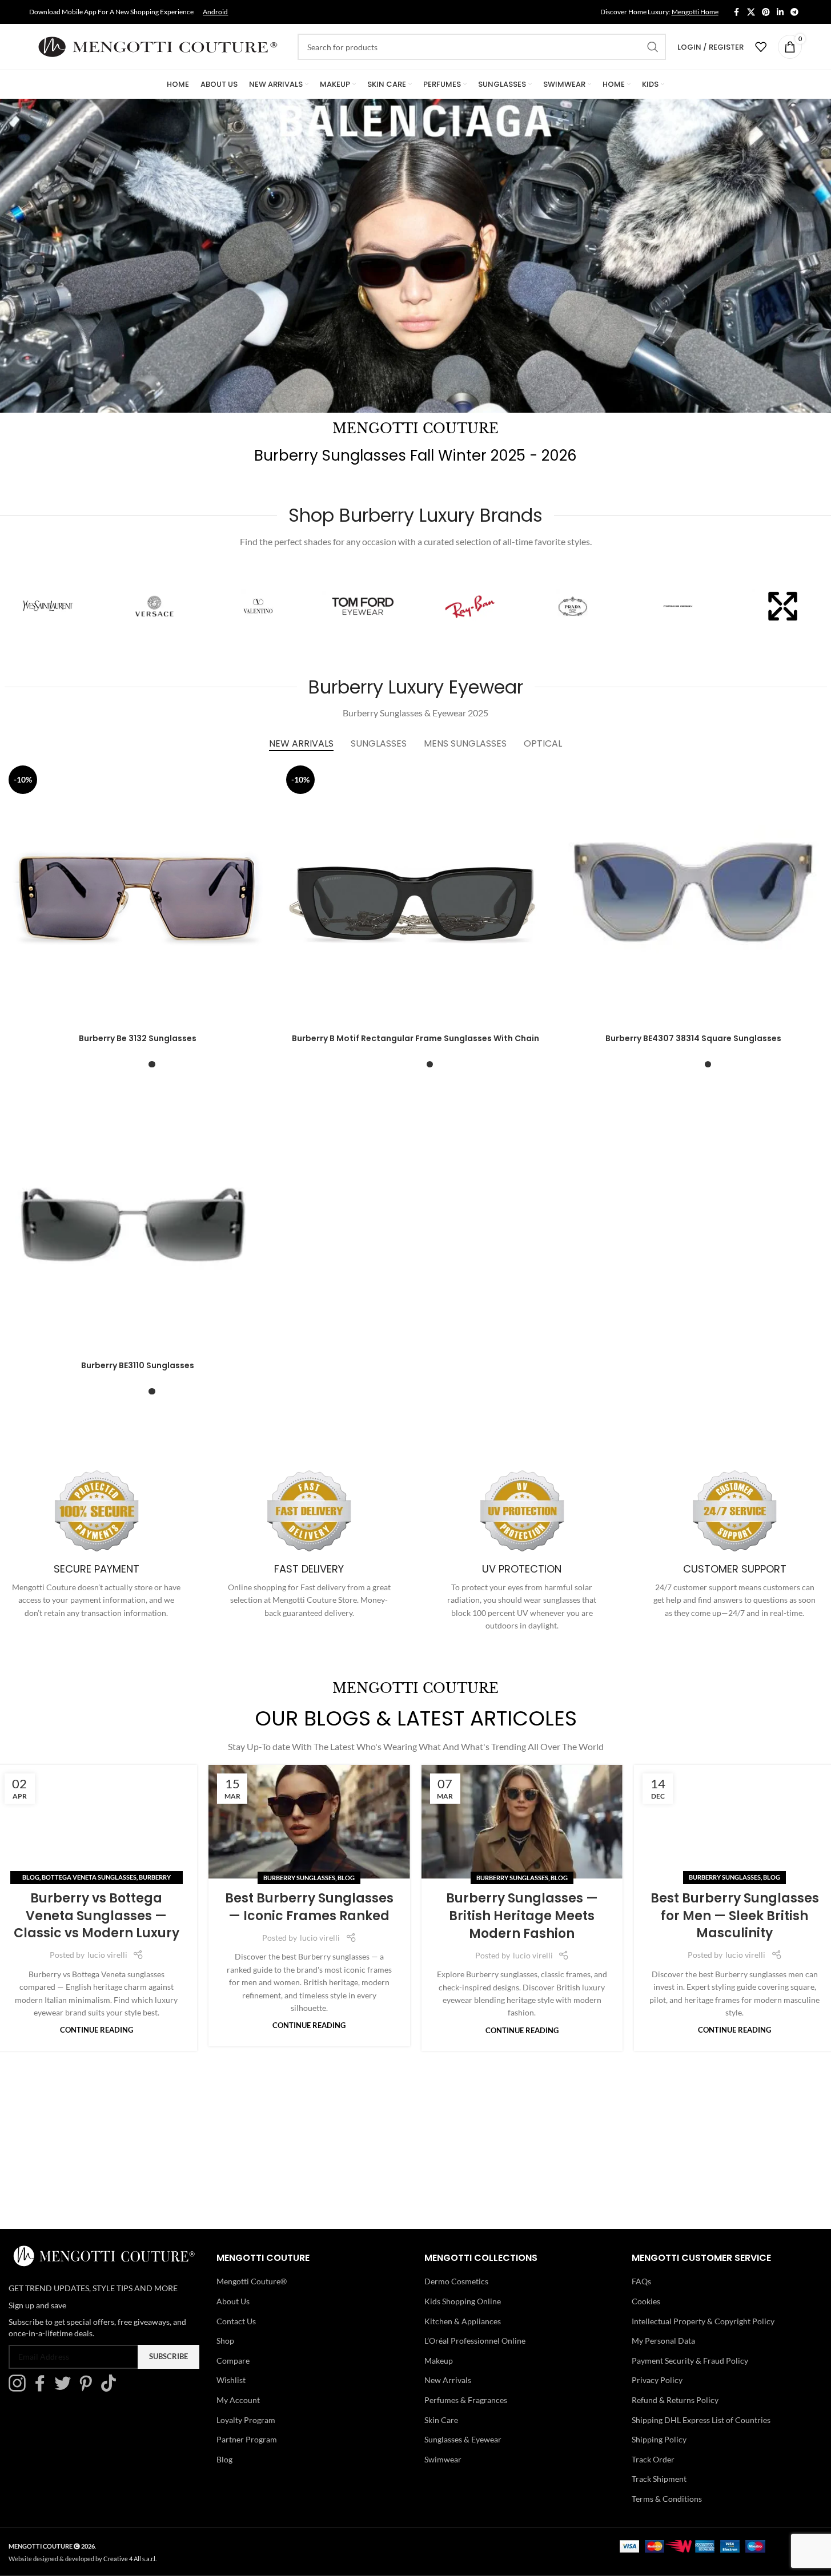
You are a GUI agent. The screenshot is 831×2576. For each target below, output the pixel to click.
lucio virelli (107, 1955)
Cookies (646, 2301)
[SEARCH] (653, 47)
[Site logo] (158, 46)
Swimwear (443, 2459)
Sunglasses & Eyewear (463, 2439)
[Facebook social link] (737, 12)
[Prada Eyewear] (573, 606)
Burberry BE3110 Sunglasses (138, 1365)
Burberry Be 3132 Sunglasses (138, 1038)
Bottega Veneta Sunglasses (89, 1878)
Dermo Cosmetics (456, 2281)
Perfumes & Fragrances (466, 2400)
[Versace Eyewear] (153, 606)
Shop (225, 2341)
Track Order (653, 2459)
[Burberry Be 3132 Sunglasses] (138, 895)
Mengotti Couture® (252, 2281)
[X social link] (751, 12)
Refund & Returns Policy (675, 2400)
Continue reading (97, 2031)
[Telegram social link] (794, 12)
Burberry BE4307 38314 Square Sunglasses (693, 1038)
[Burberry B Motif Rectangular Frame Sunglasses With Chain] (415, 895)
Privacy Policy (657, 2380)
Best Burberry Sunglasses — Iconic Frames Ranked (309, 1907)
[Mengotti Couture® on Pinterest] (89, 2388)
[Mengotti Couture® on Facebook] (43, 2388)
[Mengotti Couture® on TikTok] (111, 2388)
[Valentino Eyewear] (258, 606)
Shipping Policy (659, 2439)
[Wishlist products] (761, 47)
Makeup (439, 2361)
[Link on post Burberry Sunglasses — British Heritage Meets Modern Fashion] (522, 1822)
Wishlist (231, 2380)
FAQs (641, 2281)
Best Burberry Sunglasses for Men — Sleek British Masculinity (735, 1916)
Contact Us (236, 2321)
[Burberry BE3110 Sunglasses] (138, 1222)
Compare (233, 2361)
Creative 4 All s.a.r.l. (130, 2559)
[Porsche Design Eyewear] (678, 606)
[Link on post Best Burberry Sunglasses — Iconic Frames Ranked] (309, 1822)
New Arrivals (448, 2380)
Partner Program (247, 2439)
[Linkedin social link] (780, 12)
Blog (31, 1878)
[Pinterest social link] (766, 12)
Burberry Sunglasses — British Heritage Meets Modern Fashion (522, 1916)
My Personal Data (663, 2341)
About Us (233, 2301)
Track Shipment (659, 2479)
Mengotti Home (695, 12)
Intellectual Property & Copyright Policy (703, 2321)
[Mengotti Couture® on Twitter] (66, 2388)
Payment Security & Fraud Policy (690, 2361)
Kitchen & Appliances (463, 2321)
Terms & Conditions (667, 2499)
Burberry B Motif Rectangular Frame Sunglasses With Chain (415, 1038)
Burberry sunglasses (299, 1878)
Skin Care (441, 2420)
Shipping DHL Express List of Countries (701, 2420)
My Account (238, 2400)
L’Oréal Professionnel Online (475, 2341)
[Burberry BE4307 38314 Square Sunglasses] (694, 895)
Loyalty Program (246, 2420)
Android (215, 12)
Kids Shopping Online (463, 2301)
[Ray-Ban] (468, 606)
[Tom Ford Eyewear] (363, 606)
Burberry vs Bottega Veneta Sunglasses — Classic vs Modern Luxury (97, 1916)
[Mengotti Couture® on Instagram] (20, 2388)
